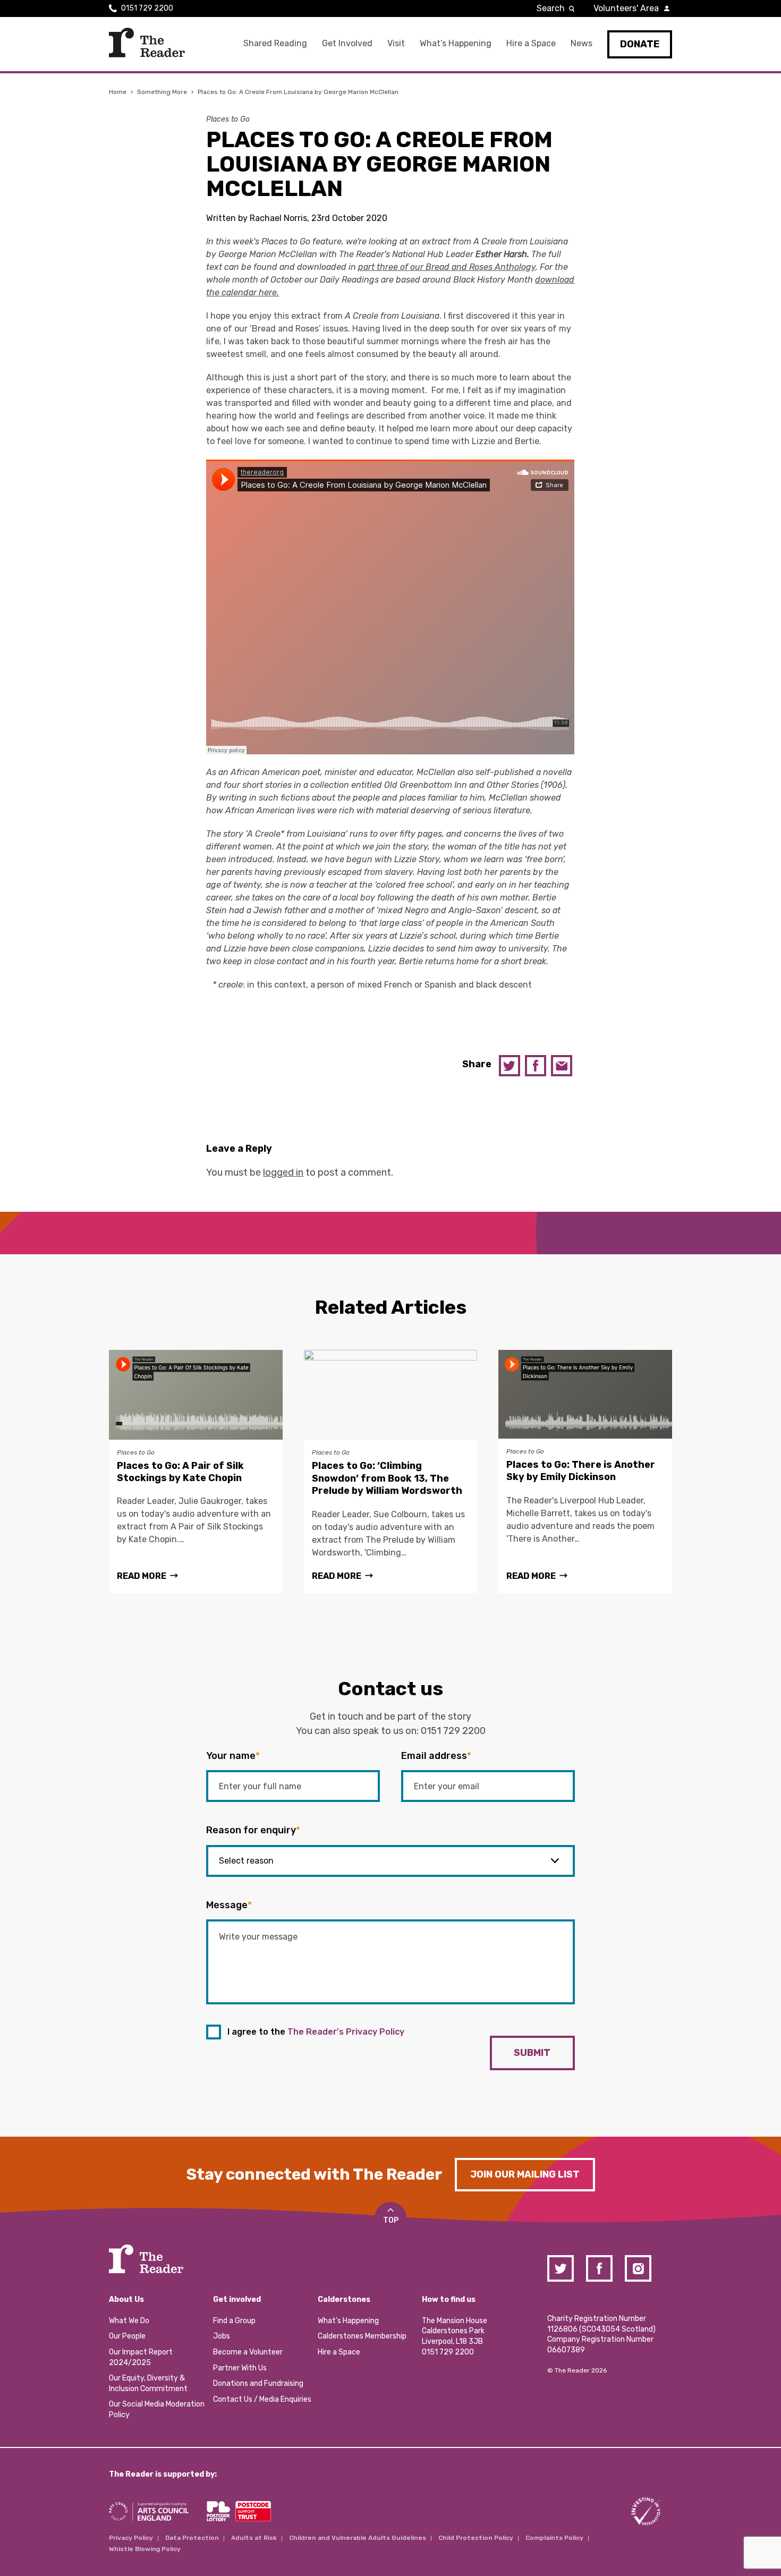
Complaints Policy (554, 2538)
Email (562, 1066)
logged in (283, 1172)
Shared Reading (275, 43)
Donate (640, 44)
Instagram (638, 2268)
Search (551, 8)
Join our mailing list (525, 2174)
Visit (396, 43)
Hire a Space (531, 43)
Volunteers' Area (626, 8)
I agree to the (316, 2032)
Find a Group (234, 2321)
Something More (162, 92)
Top (391, 2220)
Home (118, 92)
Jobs (222, 2336)
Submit (532, 2053)
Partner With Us (240, 2368)
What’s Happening (456, 43)
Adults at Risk (254, 2538)
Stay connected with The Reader (314, 2174)
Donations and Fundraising (258, 2383)
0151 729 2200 (147, 8)
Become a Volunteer (248, 2352)
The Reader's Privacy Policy (346, 2032)
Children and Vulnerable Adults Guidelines (358, 2538)
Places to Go (228, 119)
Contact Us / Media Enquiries (262, 2399)
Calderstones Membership (362, 2336)
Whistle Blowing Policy (145, 2549)
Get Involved (347, 43)
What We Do (129, 2321)
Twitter (510, 1066)
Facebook (536, 1066)
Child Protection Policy (476, 2538)
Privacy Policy (131, 2538)
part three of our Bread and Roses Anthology (447, 267)
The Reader (147, 42)
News (581, 43)
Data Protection (192, 2538)
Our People (127, 2336)
